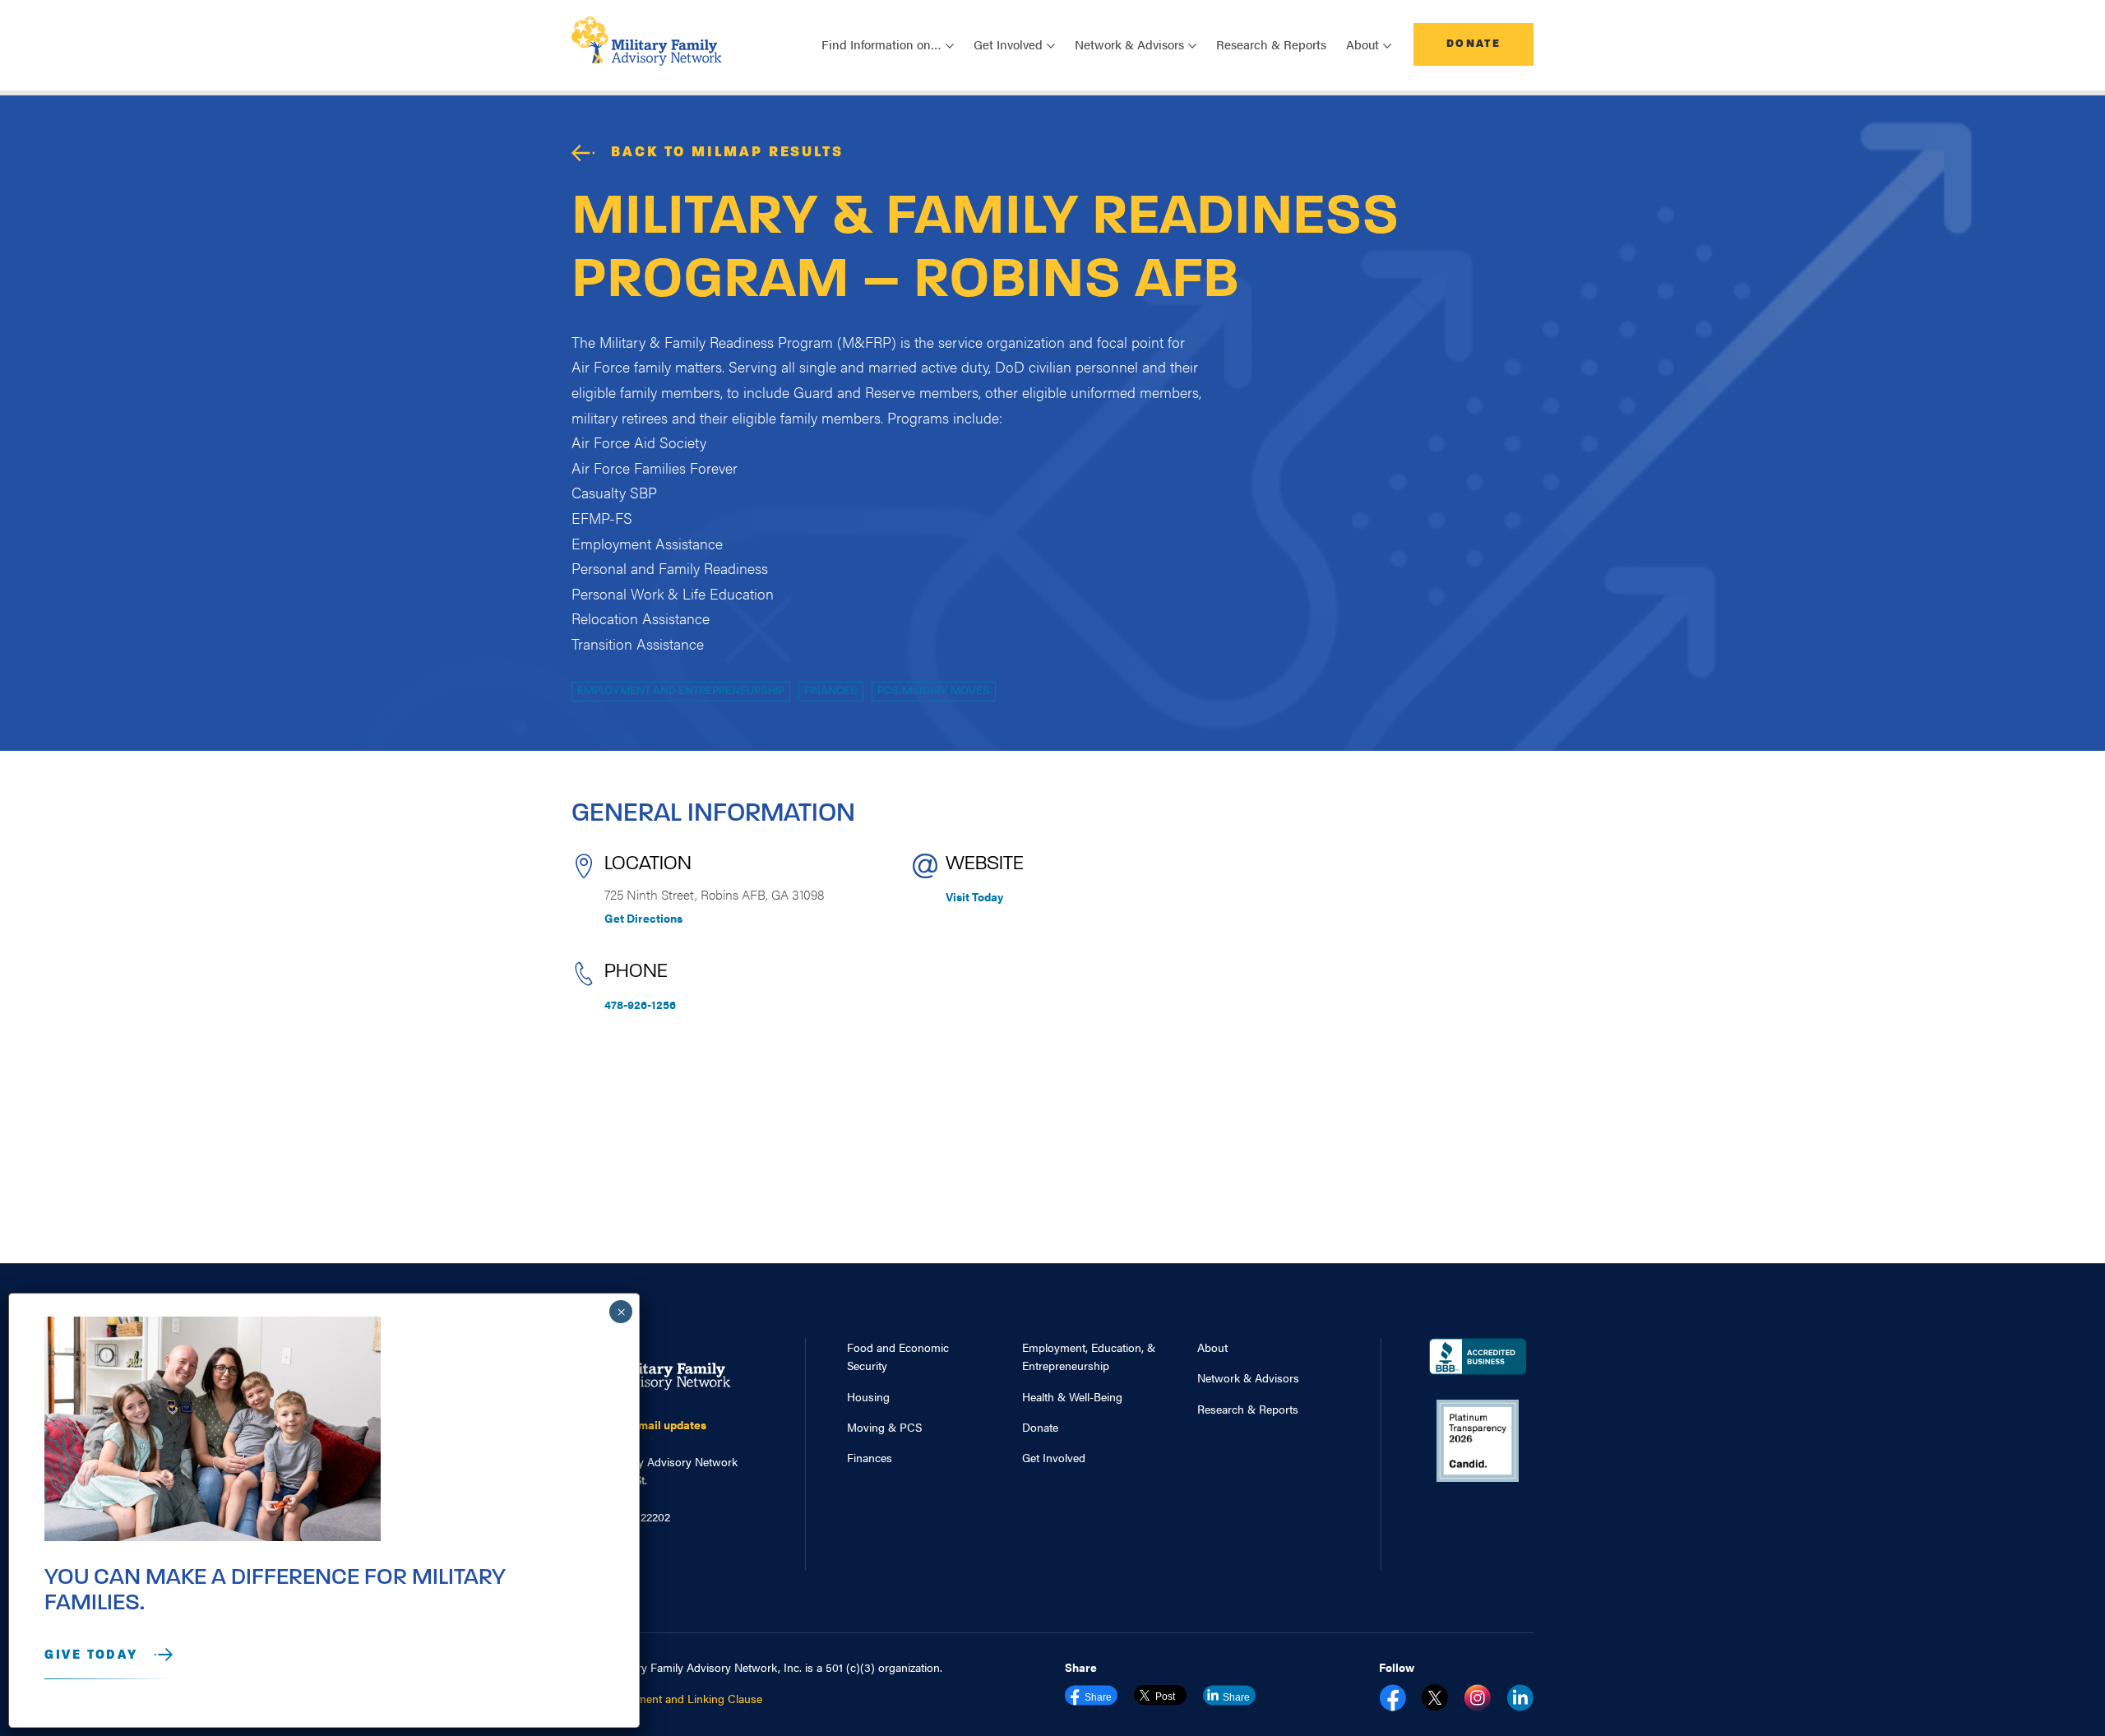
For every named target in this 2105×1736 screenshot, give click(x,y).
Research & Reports (1271, 44)
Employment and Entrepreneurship (681, 691)
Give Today (91, 1655)
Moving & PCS (884, 1427)
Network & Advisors (1248, 1377)
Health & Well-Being (1072, 1396)
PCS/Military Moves (934, 691)
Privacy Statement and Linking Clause (667, 1698)
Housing (868, 1396)
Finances (831, 691)
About (1212, 1347)
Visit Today (974, 896)
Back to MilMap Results (727, 153)
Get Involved (1054, 1457)
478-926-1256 (640, 1004)
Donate (1473, 44)
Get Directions (643, 918)
